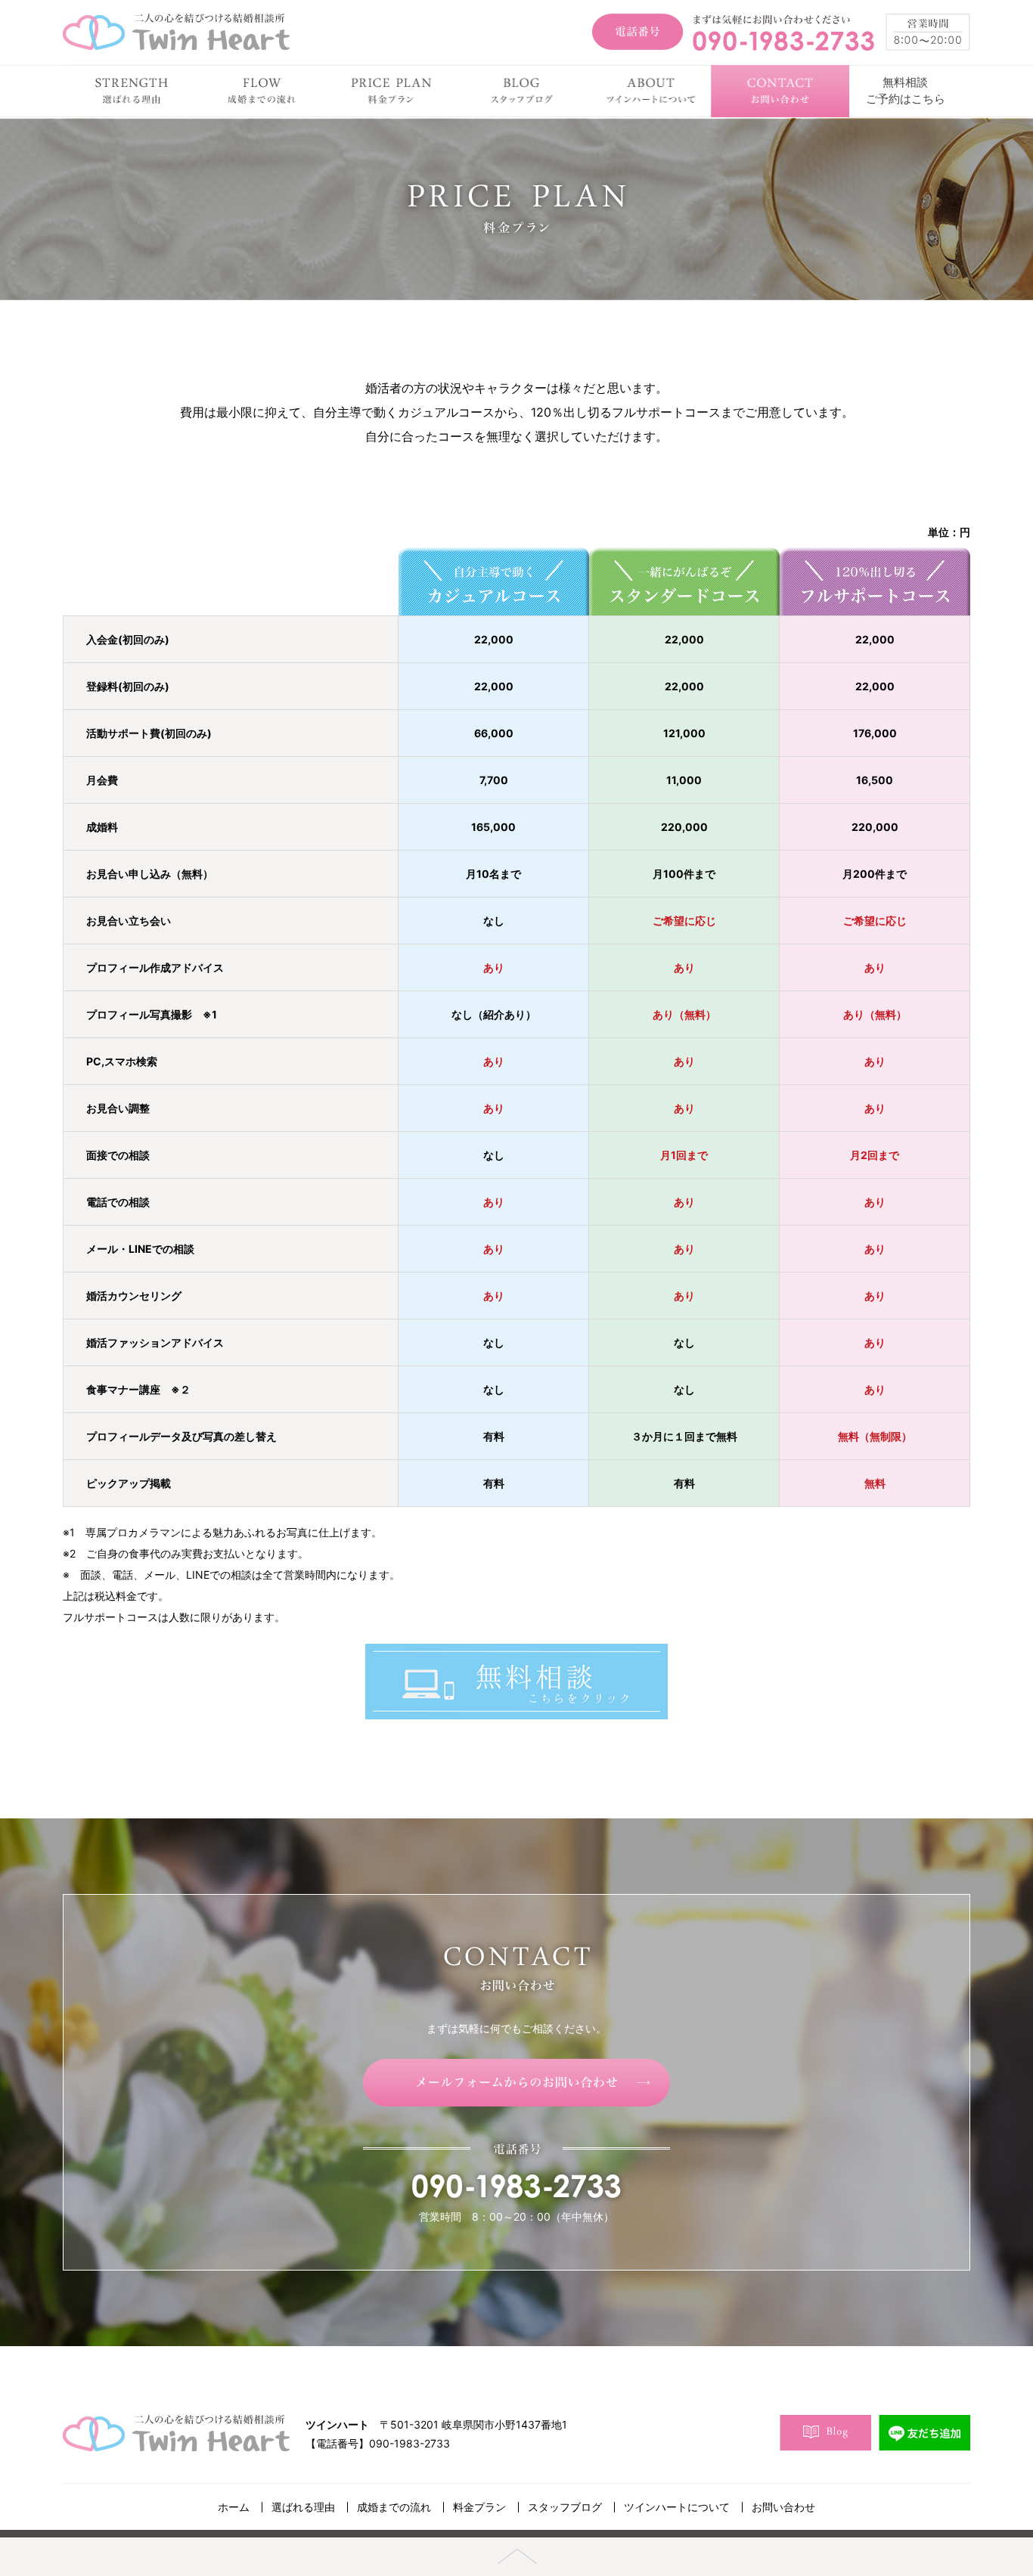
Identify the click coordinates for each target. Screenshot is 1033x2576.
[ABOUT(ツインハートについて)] (651, 91)
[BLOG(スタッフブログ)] (521, 91)
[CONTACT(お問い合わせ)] (780, 91)
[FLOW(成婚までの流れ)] (261, 91)
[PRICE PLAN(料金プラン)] (391, 91)
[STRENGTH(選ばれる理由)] (132, 91)
